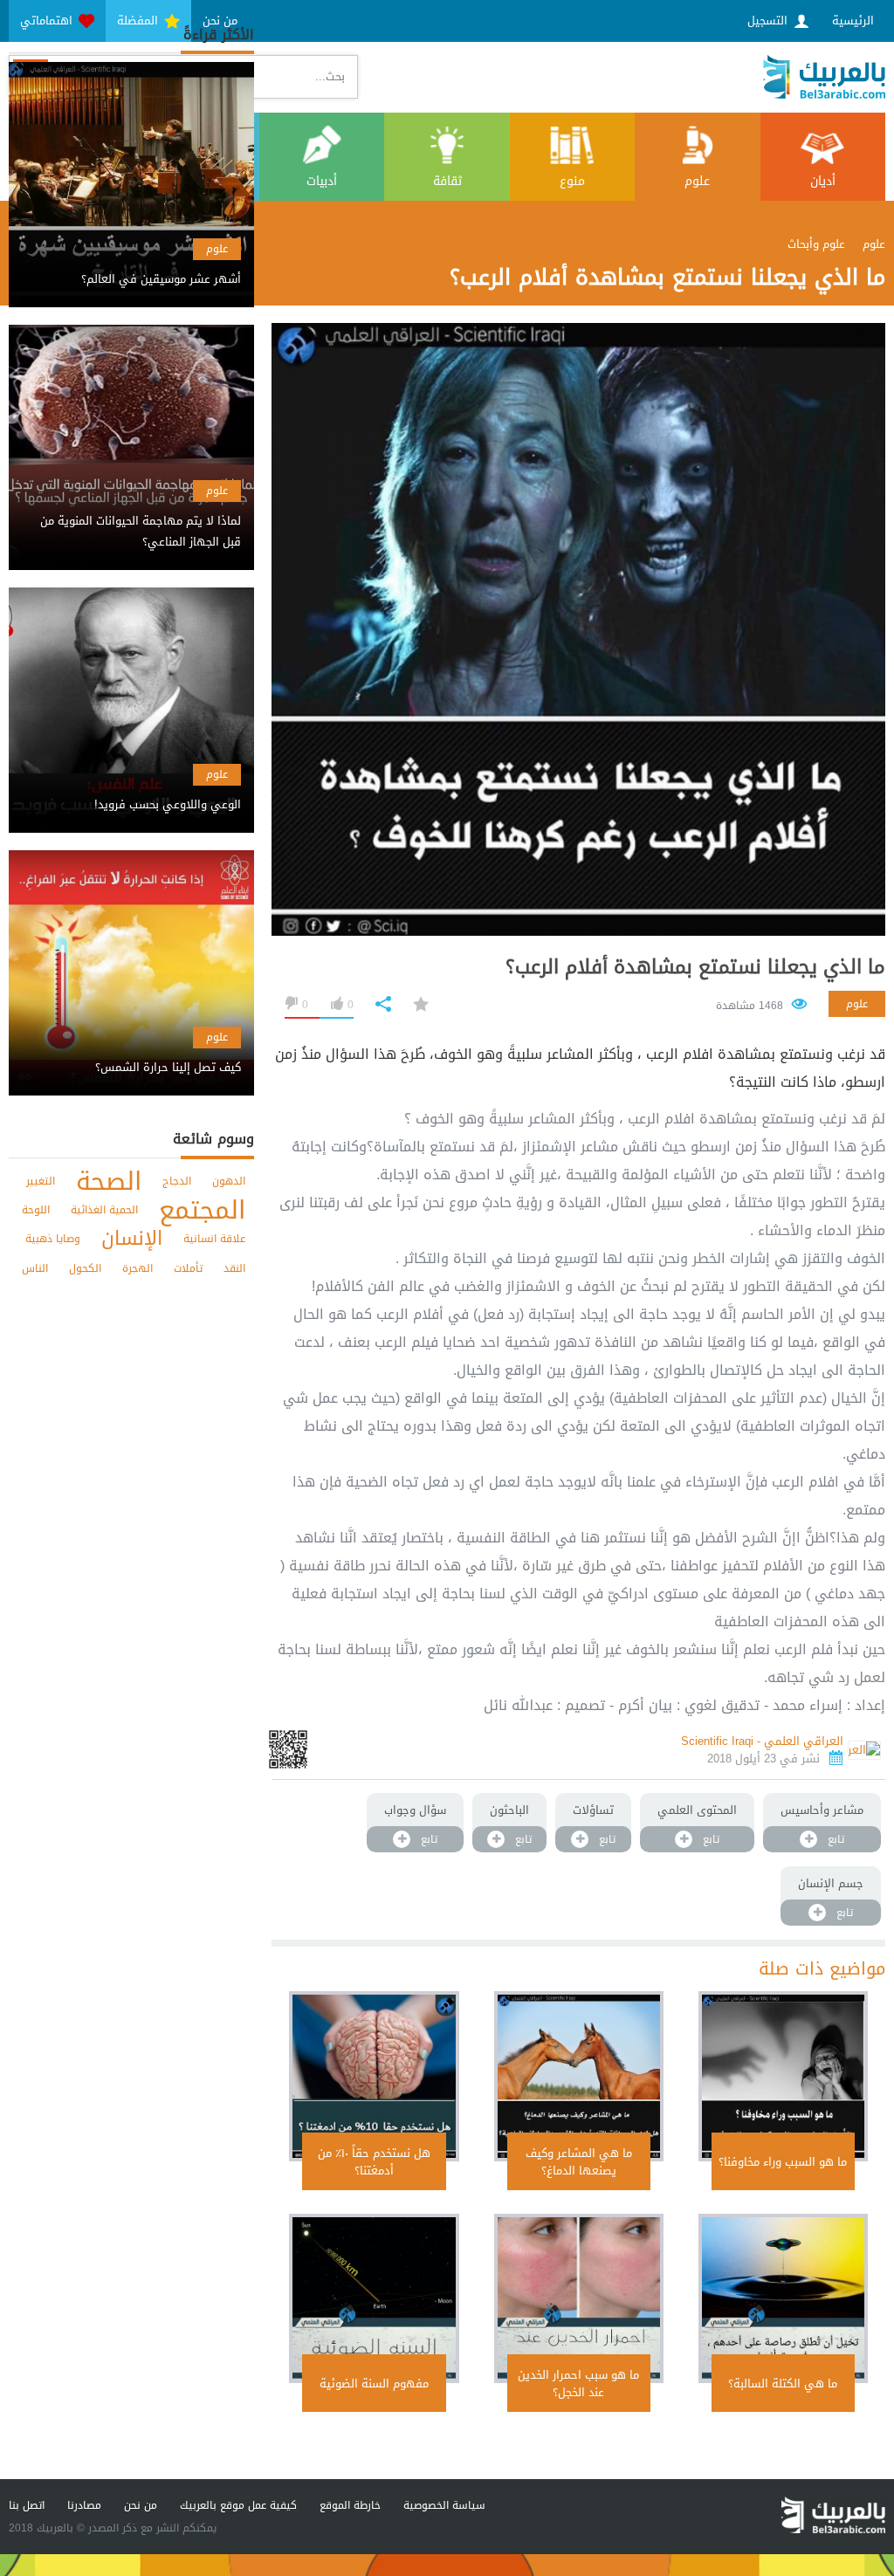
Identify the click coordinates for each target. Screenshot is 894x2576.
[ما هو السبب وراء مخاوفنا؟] (783, 2076)
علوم (697, 181)
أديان (823, 181)
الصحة (109, 1182)
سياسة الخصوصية (444, 2505)
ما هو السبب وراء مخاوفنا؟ (783, 2162)
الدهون (229, 1181)
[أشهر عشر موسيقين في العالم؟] (131, 264)
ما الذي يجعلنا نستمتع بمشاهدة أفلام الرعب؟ (695, 967)
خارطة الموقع (350, 2505)
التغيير (41, 1181)
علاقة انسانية (214, 1239)
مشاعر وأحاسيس (822, 1810)
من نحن (141, 2505)
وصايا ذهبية (53, 1239)
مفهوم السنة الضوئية (374, 2384)
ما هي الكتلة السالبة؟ (783, 2384)
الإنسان (132, 1239)
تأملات (188, 1268)
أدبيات (322, 181)
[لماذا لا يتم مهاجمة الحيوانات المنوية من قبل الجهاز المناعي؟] (131, 516)
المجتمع (202, 1210)
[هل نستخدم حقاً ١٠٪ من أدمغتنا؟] (374, 2076)
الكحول (85, 1268)
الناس (35, 1268)
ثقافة (447, 181)
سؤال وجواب (415, 1810)
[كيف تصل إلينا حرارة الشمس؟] (131, 1052)
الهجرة (138, 1268)
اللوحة (36, 1210)
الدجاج (177, 1181)
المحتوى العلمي (697, 1810)
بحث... (330, 76)
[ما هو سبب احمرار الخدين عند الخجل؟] (579, 2298)
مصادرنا (84, 2505)
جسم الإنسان (831, 1883)
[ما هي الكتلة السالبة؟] (783, 2298)
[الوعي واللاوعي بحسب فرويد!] (131, 790)
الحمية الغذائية (104, 1210)
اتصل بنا (27, 2505)
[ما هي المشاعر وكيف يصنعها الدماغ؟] (579, 2076)
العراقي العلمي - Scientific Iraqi (762, 1741)
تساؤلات (593, 1810)
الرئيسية (853, 21)
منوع (572, 181)
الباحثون (509, 1810)
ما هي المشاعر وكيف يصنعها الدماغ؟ (579, 2162)
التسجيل (769, 21)
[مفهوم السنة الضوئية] (374, 2298)
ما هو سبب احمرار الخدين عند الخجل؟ (578, 2384)
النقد (234, 1268)
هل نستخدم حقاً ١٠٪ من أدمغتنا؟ (374, 2162)
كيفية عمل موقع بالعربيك (238, 2505)
